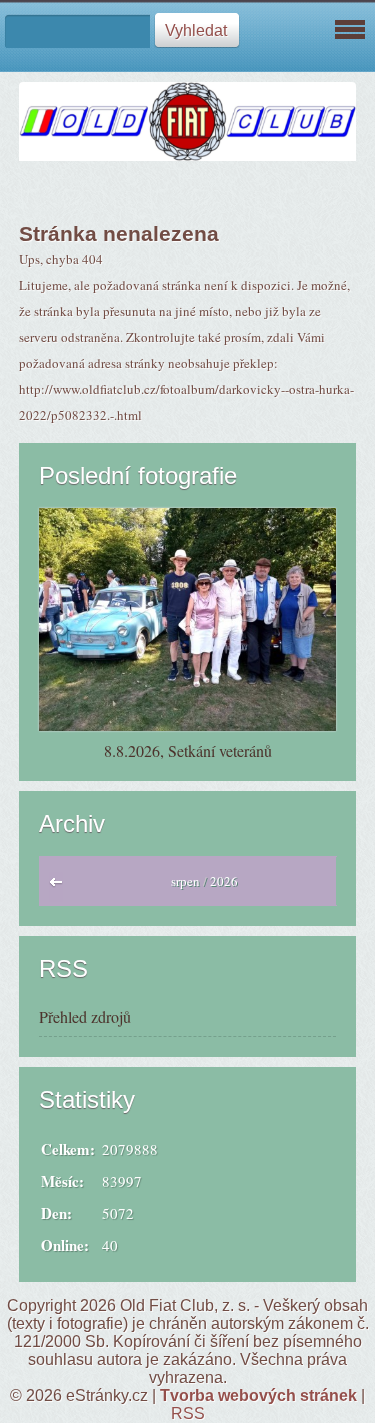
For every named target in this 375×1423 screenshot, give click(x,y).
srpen (185, 881)
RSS (188, 1413)
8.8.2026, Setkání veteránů (188, 750)
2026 (224, 881)
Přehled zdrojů (85, 1016)
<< (60, 887)
